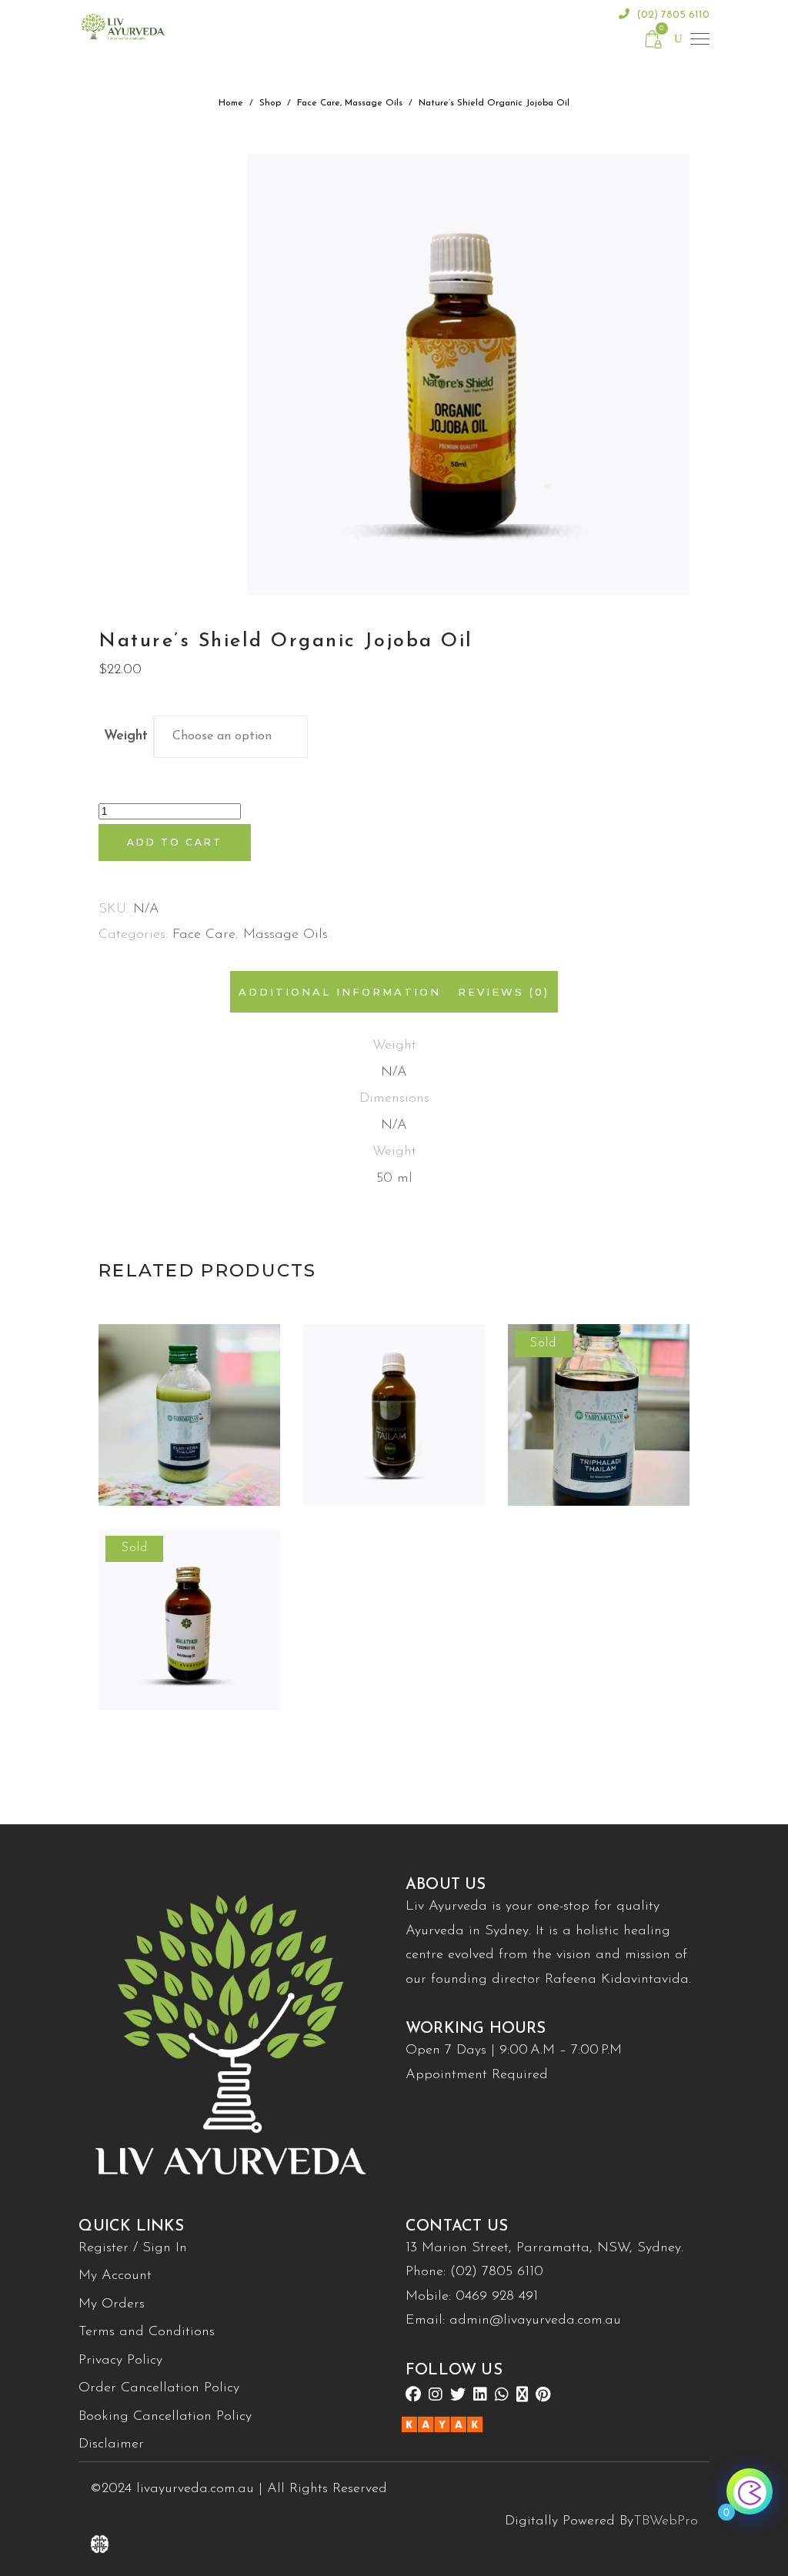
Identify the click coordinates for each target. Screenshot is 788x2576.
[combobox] (231, 737)
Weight (126, 736)
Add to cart (175, 842)
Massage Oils (374, 103)
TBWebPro (666, 2521)
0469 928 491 (497, 2297)
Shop (270, 103)
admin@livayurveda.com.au (535, 2321)
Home (231, 103)
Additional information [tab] (340, 992)
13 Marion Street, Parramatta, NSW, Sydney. (544, 2248)
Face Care (319, 103)
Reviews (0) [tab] (504, 992)
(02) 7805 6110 (671, 15)
